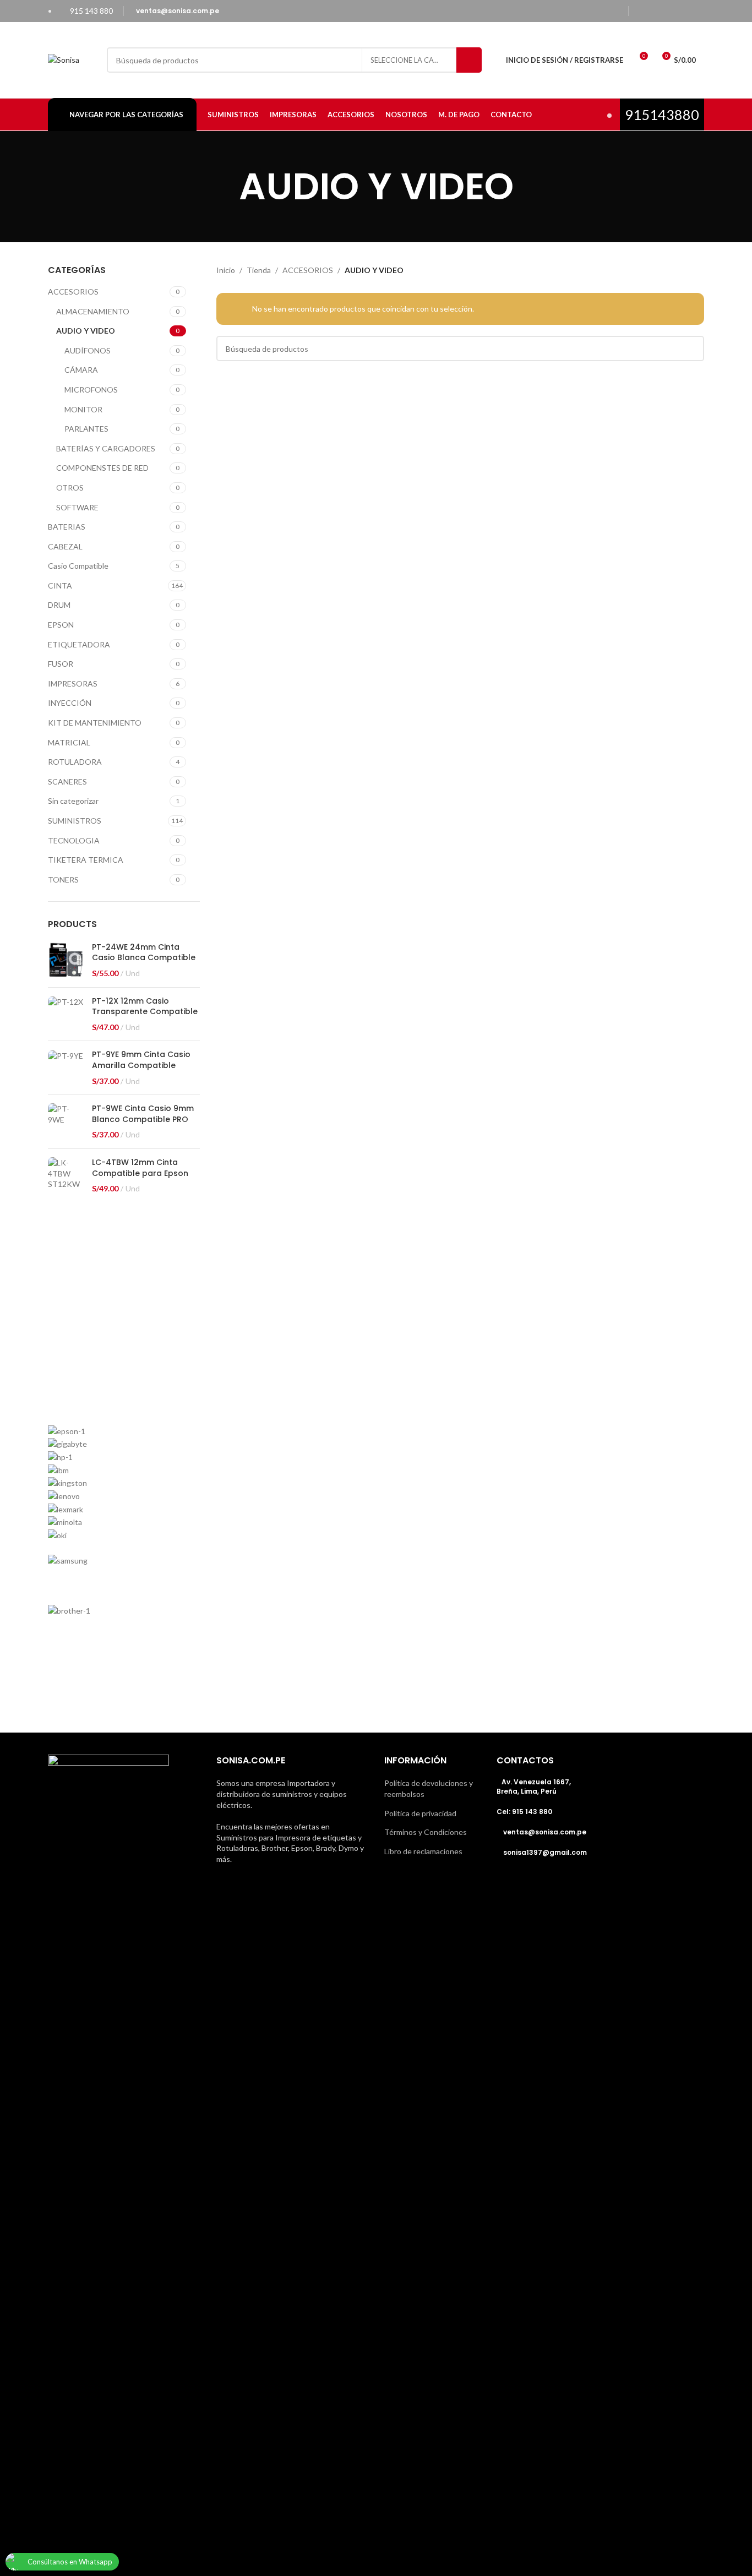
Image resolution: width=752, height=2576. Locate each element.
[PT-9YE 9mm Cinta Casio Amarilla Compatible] (66, 1068)
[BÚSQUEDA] (469, 60)
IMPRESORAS (73, 684)
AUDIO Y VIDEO (86, 331)
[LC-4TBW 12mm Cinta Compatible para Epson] (66, 1176)
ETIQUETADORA (79, 644)
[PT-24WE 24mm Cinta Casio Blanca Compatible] (66, 960)
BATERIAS (67, 527)
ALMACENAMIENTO (93, 311)
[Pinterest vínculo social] (697, 11)
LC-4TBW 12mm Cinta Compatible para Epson (140, 1168)
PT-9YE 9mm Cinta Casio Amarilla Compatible (141, 1060)
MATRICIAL (69, 742)
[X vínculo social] (655, 11)
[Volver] (225, 187)
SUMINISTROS (75, 821)
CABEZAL (65, 546)
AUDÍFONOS (88, 350)
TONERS (63, 879)
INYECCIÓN (70, 703)
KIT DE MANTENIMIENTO (95, 723)
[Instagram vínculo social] (669, 11)
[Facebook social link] (641, 11)
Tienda (259, 270)
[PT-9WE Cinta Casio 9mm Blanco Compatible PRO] (66, 1122)
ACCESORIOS (73, 292)
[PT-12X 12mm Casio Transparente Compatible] (66, 1014)
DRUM (59, 605)
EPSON (61, 625)
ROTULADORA (75, 762)
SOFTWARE (77, 507)
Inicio (226, 270)
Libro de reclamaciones (423, 1851)
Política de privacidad (420, 1813)
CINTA (60, 586)
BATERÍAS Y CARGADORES (106, 448)
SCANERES (67, 781)
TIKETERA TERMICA (86, 860)
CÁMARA (81, 370)
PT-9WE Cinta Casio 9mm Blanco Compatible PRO (143, 1114)
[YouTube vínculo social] (683, 11)
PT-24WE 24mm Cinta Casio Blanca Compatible (144, 953)
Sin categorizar (73, 801)
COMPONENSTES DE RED (102, 468)
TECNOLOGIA (74, 840)
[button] (376, 1658)
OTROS (70, 488)
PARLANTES (86, 429)
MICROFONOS (91, 390)
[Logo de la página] (64, 59)
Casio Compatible (78, 566)
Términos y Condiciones (426, 1832)
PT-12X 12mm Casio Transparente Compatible (145, 1007)
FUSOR (61, 664)
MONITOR (83, 409)
